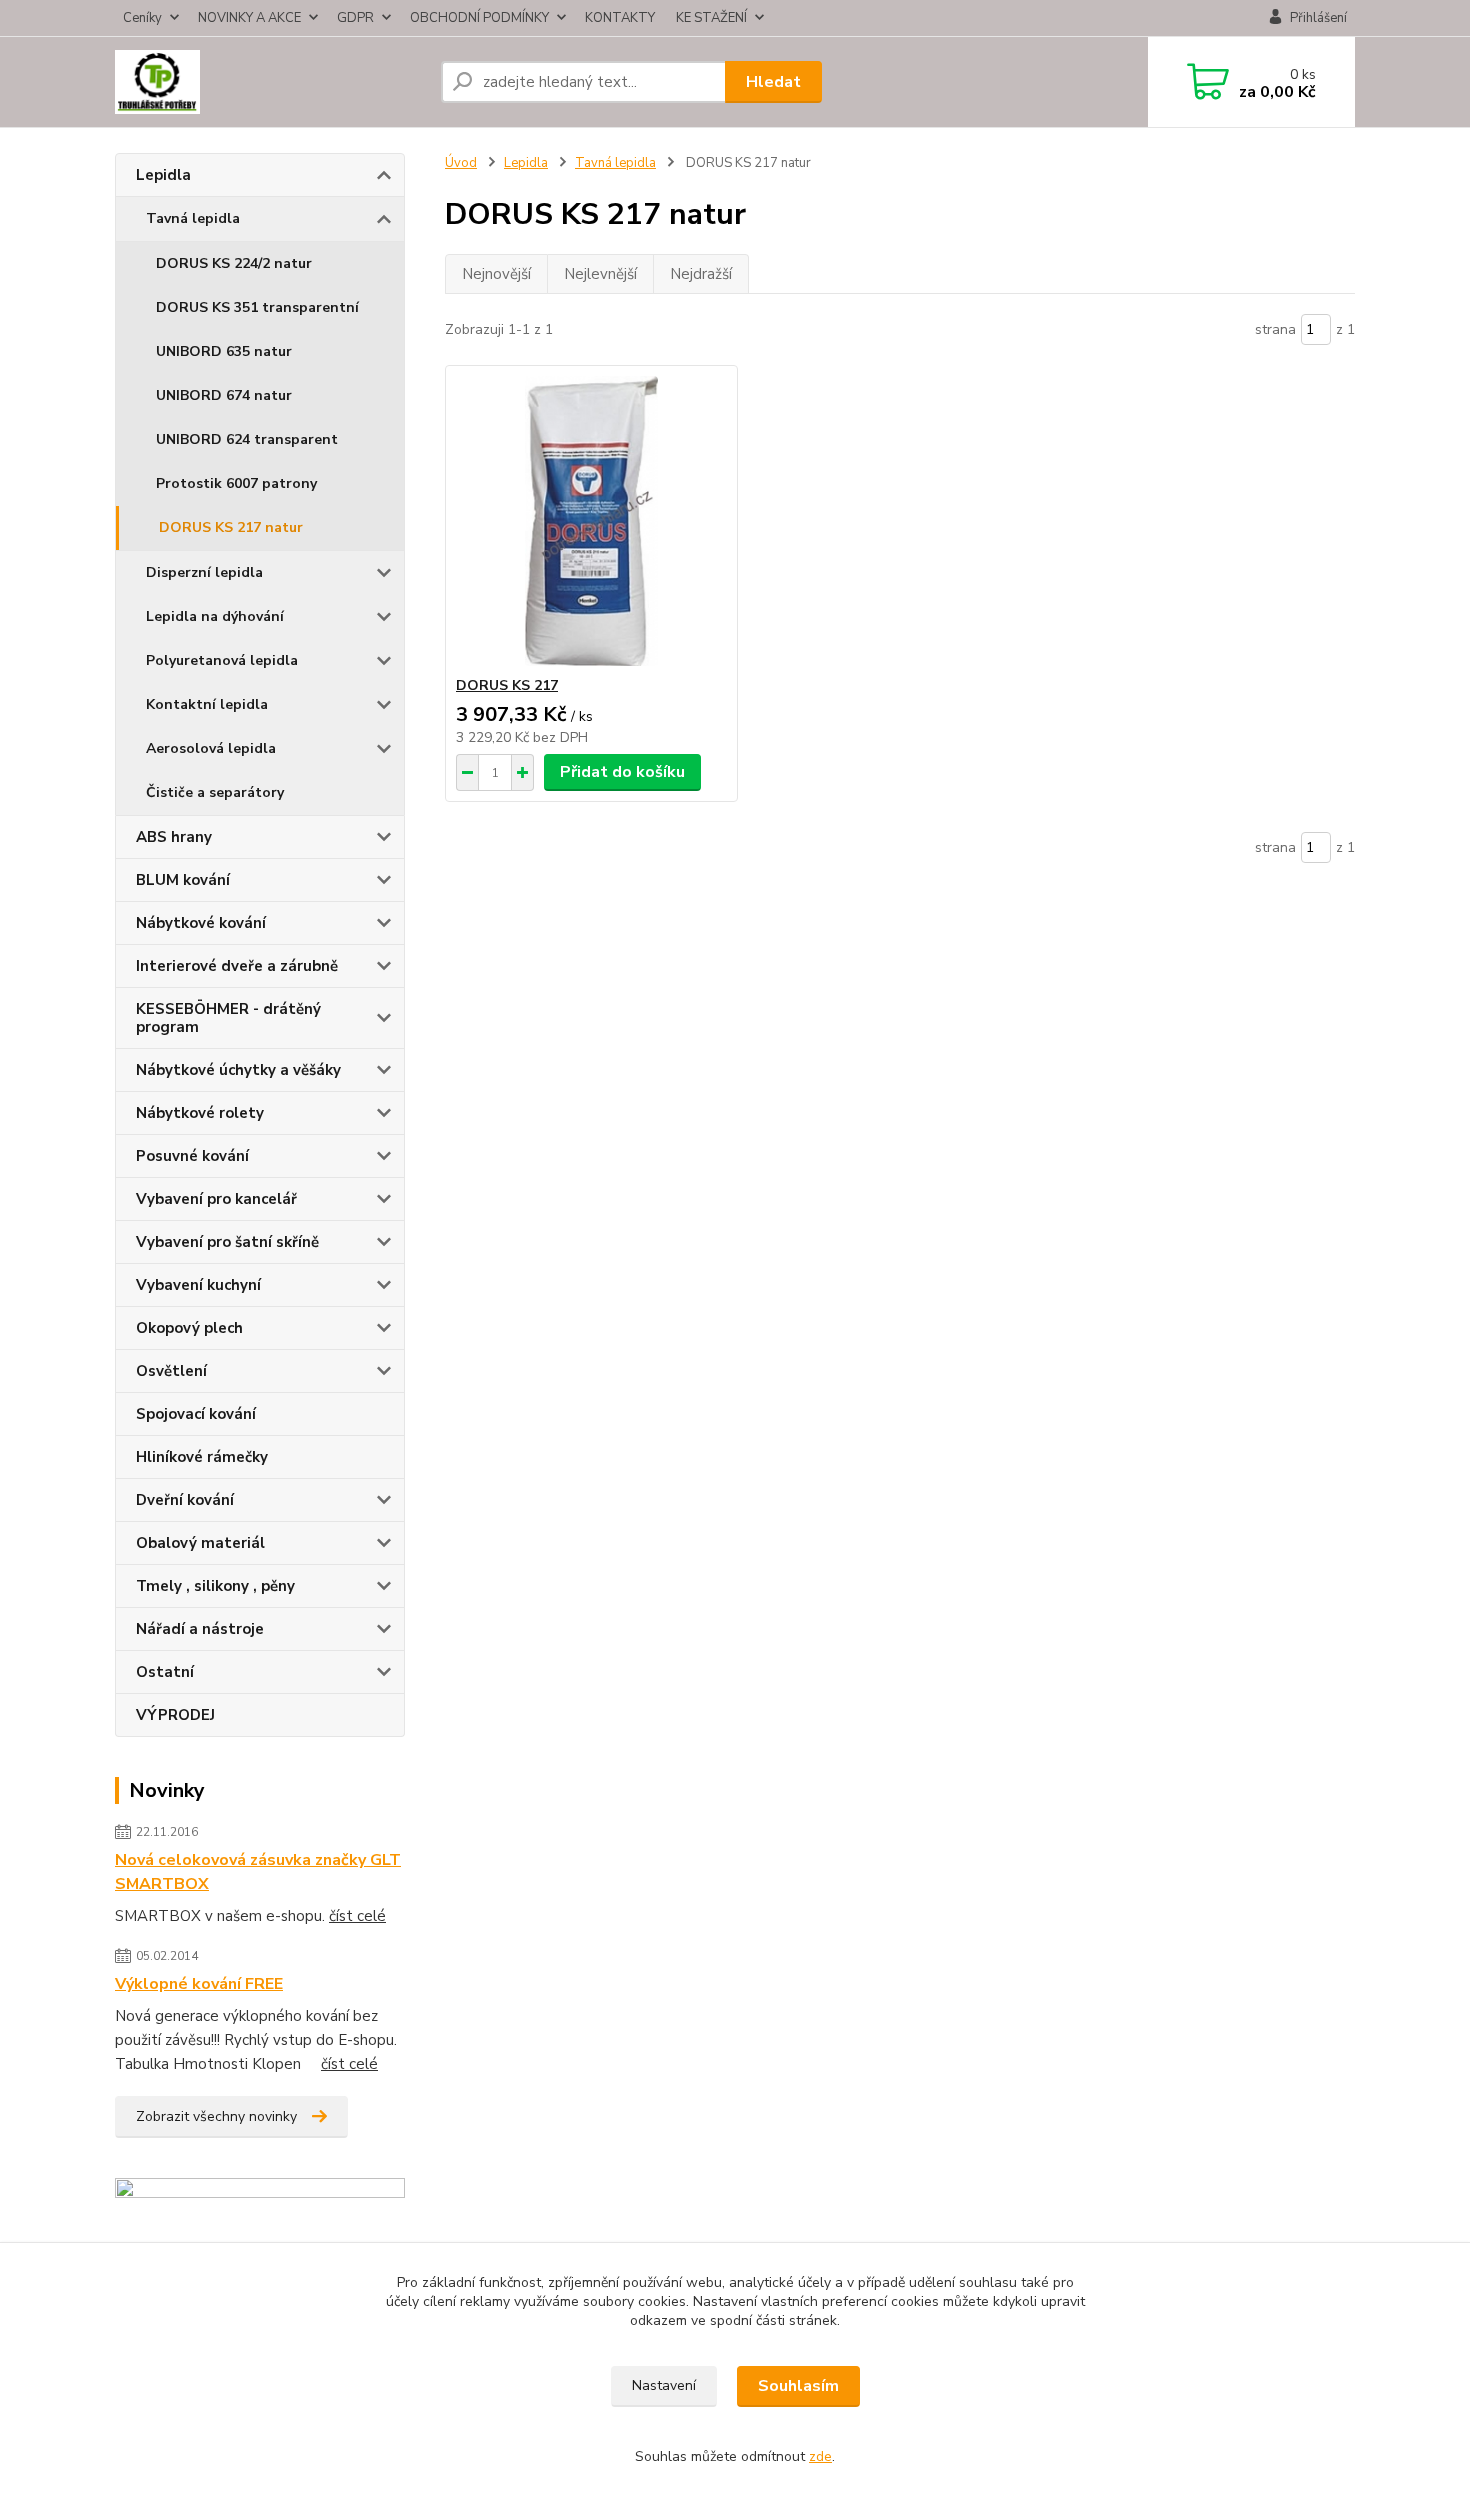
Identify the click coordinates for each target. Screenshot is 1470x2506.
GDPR (355, 18)
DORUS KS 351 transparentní (257, 307)
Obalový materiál (200, 1543)
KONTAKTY (620, 18)
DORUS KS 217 (507, 685)
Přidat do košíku (622, 772)
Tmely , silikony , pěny (215, 1586)
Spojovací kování (196, 1414)
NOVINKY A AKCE (249, 18)
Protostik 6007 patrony (236, 483)
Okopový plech (189, 1328)
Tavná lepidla (193, 218)
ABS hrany (174, 837)
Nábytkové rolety (200, 1113)
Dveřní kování (185, 1500)
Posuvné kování (192, 1156)
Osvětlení (171, 1371)
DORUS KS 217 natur (231, 527)
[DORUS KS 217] (591, 521)
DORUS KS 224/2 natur (234, 263)
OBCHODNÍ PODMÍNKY (479, 18)
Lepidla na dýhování (215, 616)
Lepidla (163, 175)
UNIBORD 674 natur (224, 395)
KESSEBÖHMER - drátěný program (228, 1018)
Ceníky (142, 18)
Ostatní (165, 1672)
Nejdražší (701, 274)
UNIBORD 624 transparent (247, 439)
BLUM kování (183, 880)
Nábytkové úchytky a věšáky (238, 1070)
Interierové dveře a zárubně (237, 966)
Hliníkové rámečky (202, 1457)
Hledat (773, 82)
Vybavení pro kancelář (216, 1199)
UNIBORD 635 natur (224, 351)
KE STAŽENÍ (711, 18)
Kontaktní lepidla (207, 704)
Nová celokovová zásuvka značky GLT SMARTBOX (258, 1872)
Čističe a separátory (215, 792)
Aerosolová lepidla (211, 748)
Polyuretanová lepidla (222, 660)
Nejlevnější (600, 274)
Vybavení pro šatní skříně (227, 1242)
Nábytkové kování (201, 923)
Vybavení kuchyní (198, 1285)
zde (820, 2456)
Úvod (461, 163)
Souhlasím (798, 2386)
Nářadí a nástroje (200, 1629)
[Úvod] (270, 82)
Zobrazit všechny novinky (216, 2116)
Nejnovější (496, 274)
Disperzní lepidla (204, 572)
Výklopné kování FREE (199, 1984)
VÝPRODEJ (175, 1715)
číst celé (357, 1916)
